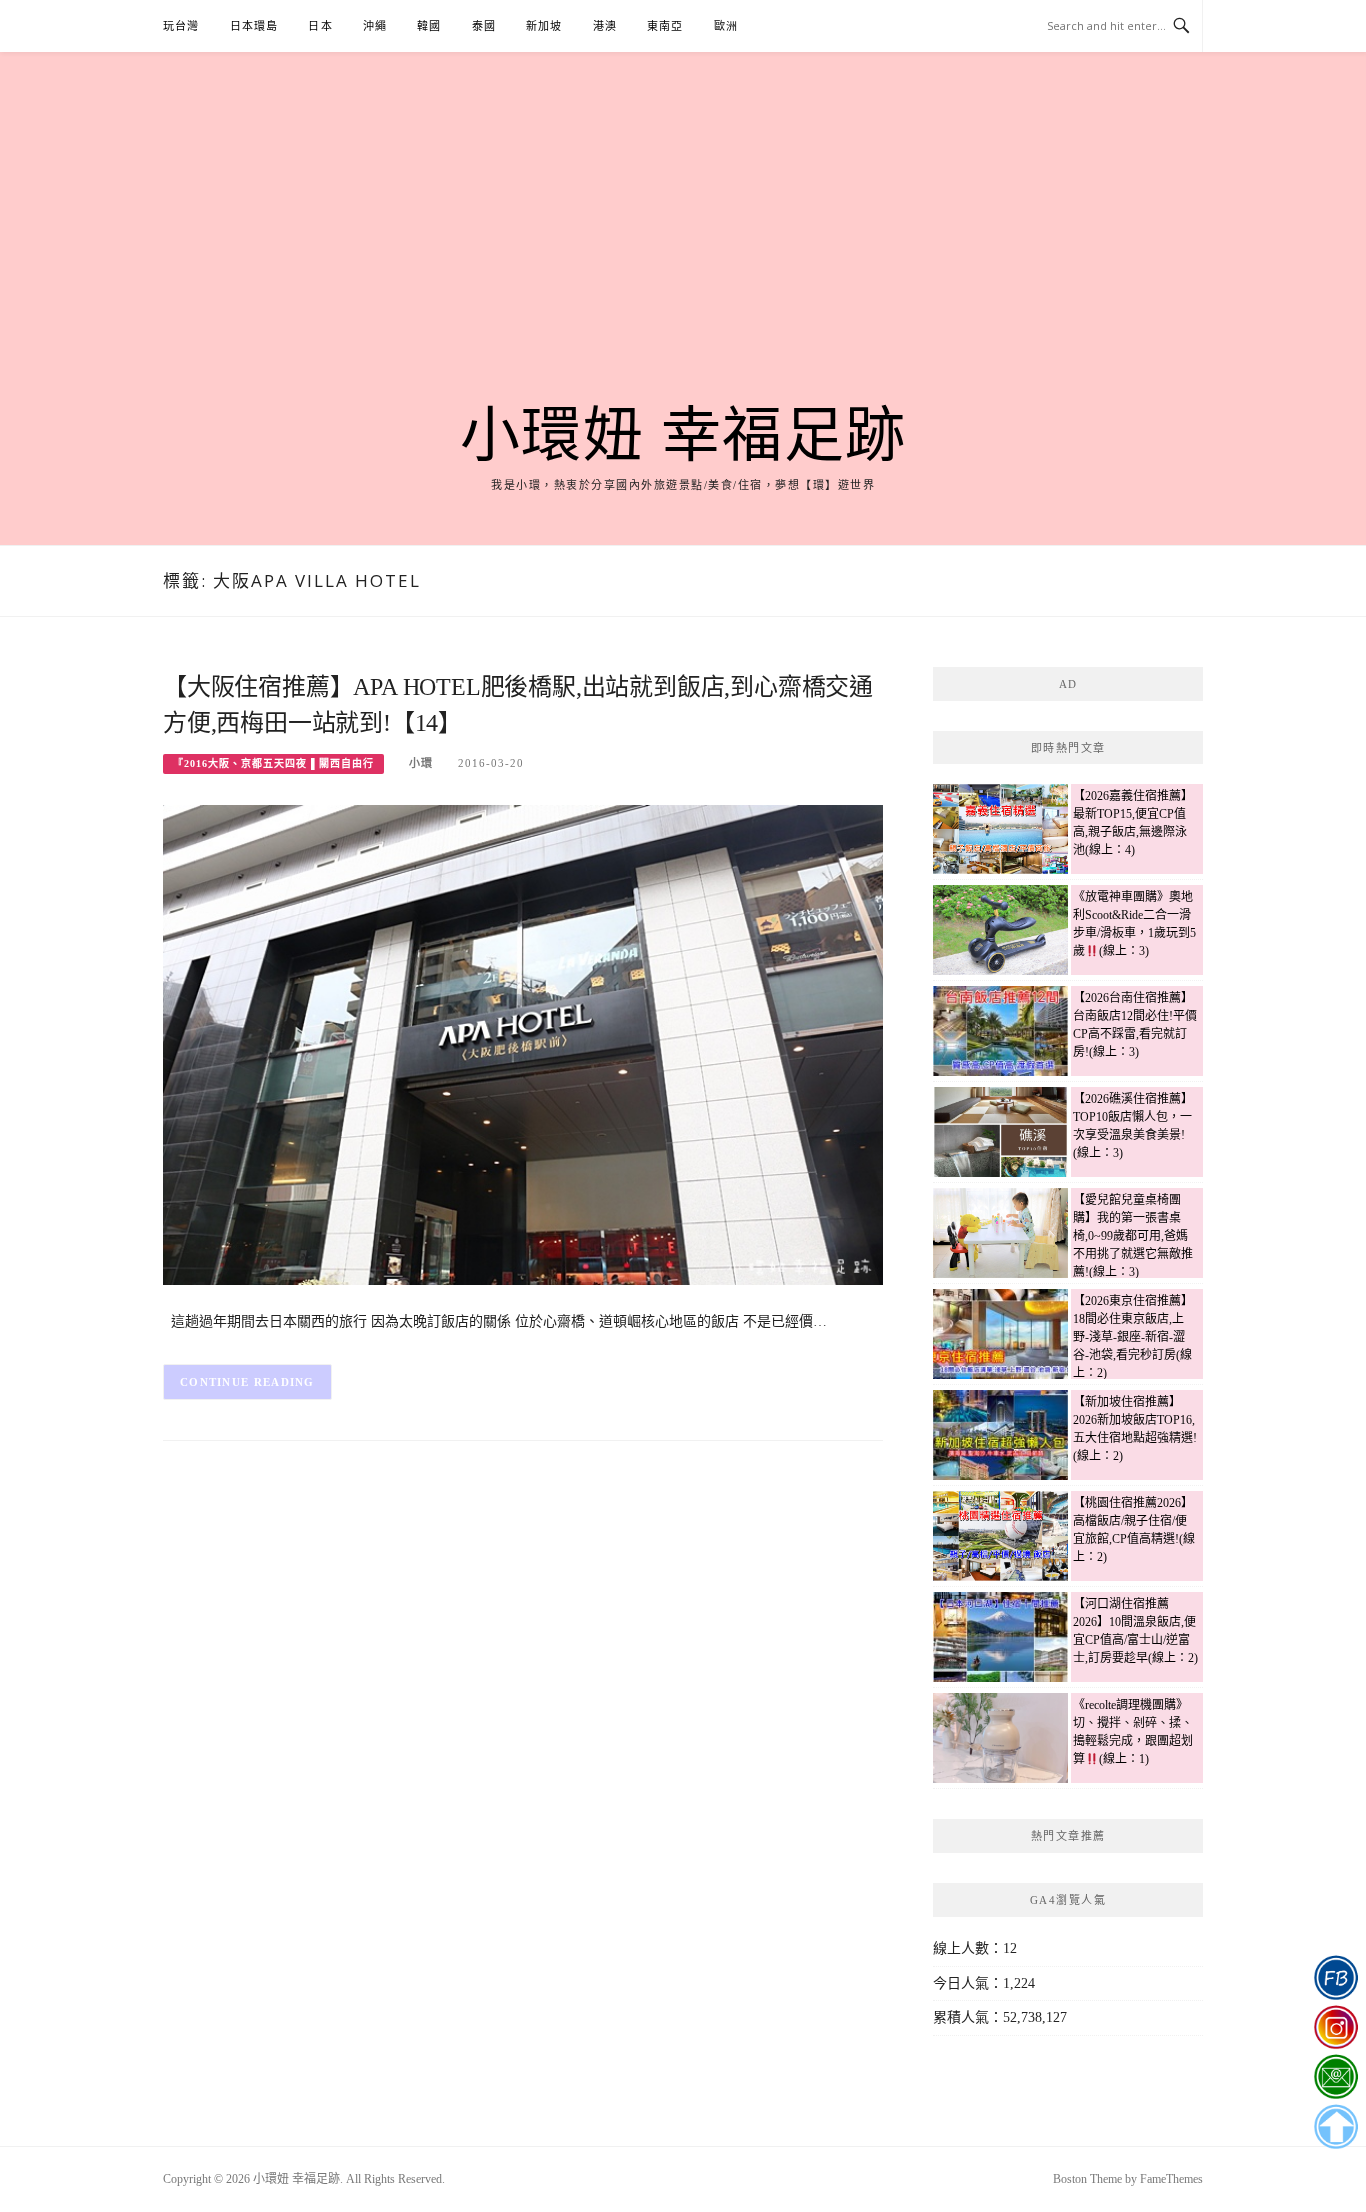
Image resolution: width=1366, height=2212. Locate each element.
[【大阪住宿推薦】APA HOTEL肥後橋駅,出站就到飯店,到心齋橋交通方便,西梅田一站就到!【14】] (523, 1043)
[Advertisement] (683, 252)
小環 (421, 763)
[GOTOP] (1335, 2127)
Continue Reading (247, 1382)
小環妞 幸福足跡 (683, 436)
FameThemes (1171, 2179)
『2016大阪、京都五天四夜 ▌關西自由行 (273, 763)
